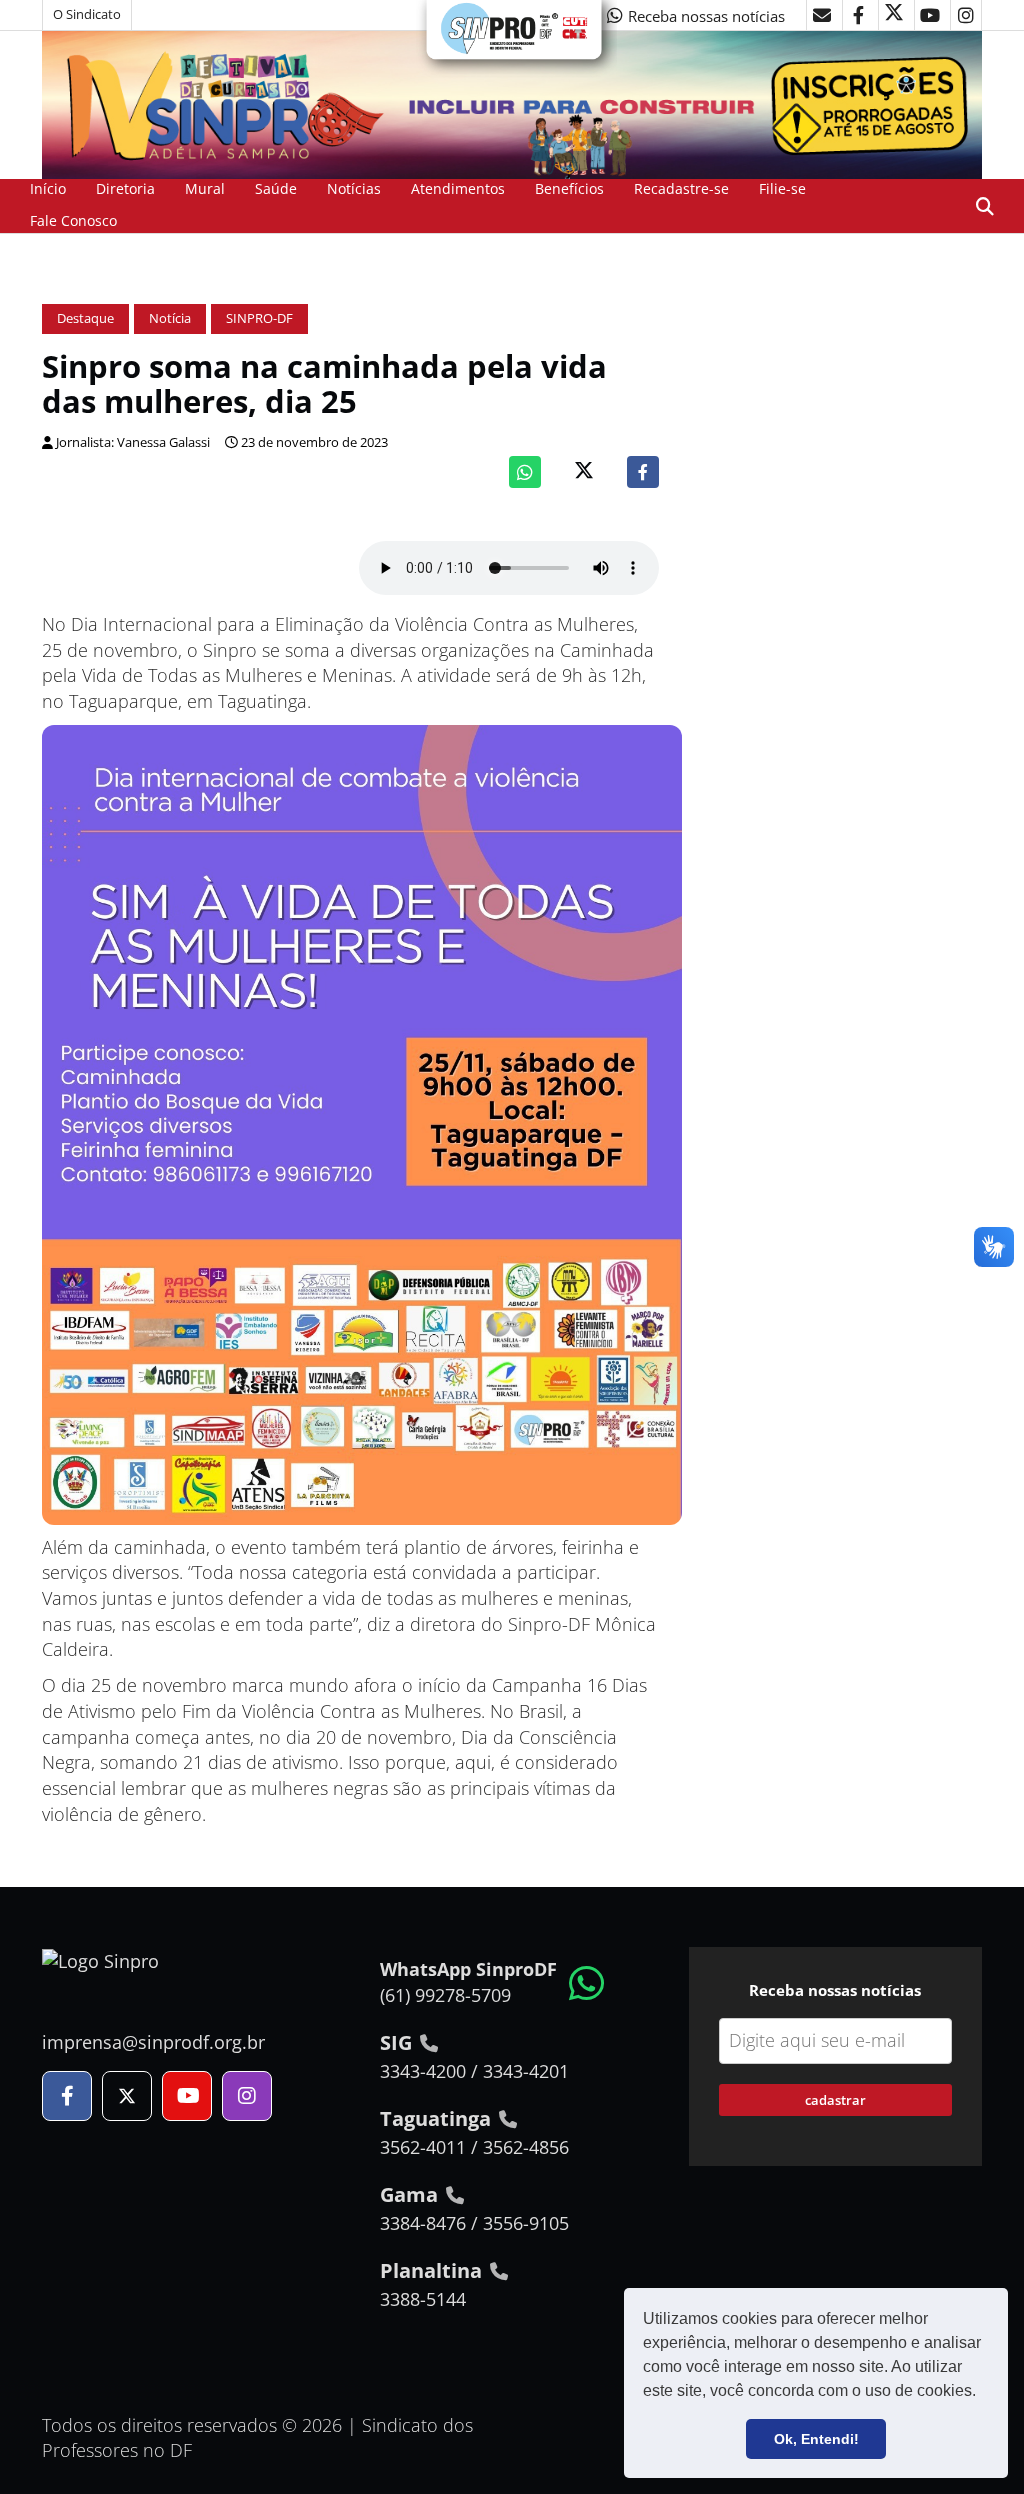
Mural (205, 188)
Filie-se (782, 188)
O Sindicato (87, 14)
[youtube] (930, 15)
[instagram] (966, 15)
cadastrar (835, 2100)
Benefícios (569, 188)
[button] (983, 2393)
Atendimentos (458, 188)
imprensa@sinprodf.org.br (153, 2042)
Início (48, 188)
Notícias (354, 188)
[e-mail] (822, 15)
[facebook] (858, 15)
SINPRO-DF (259, 318)
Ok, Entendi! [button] (816, 2439)
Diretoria (125, 188)
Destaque (85, 318)
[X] (894, 15)
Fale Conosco (73, 220)
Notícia (170, 318)
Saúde (276, 188)
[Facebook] (643, 472)
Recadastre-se (681, 188)
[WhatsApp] (525, 472)
